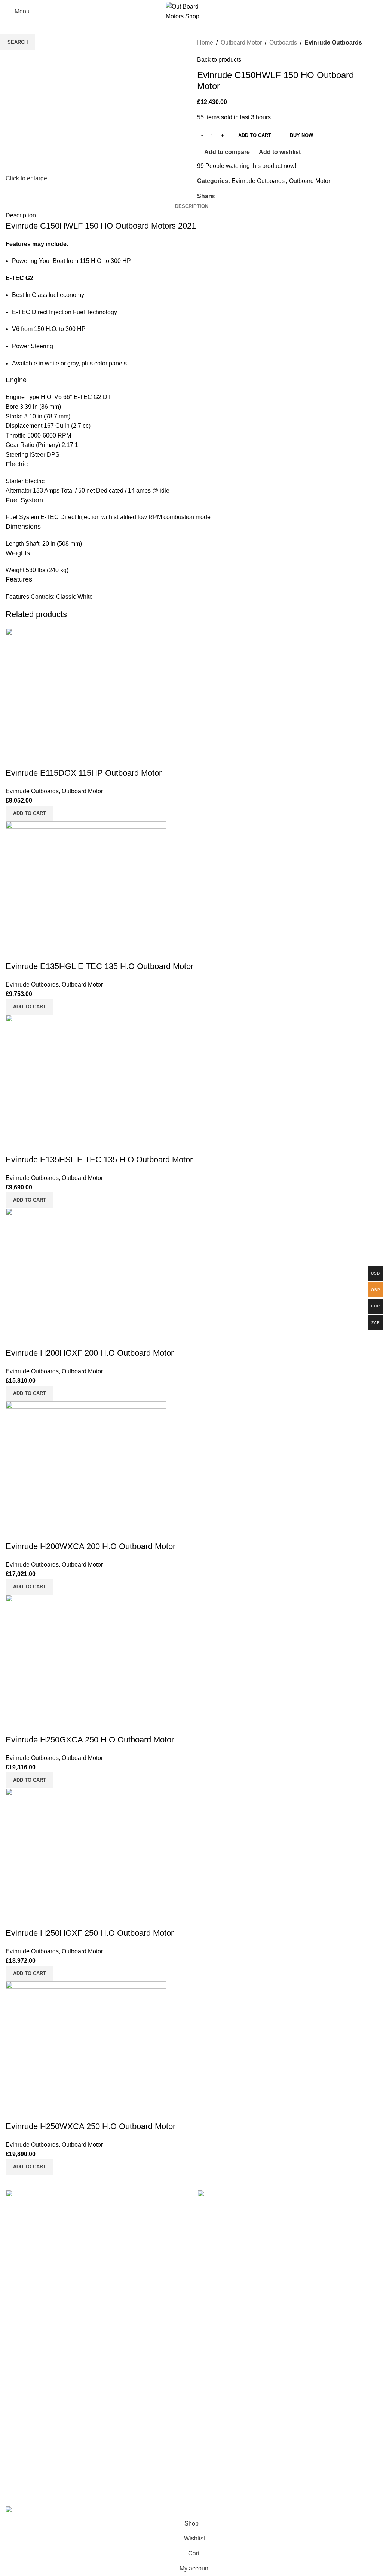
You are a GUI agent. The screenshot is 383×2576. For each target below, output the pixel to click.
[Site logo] (191, 11)
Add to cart (255, 135)
